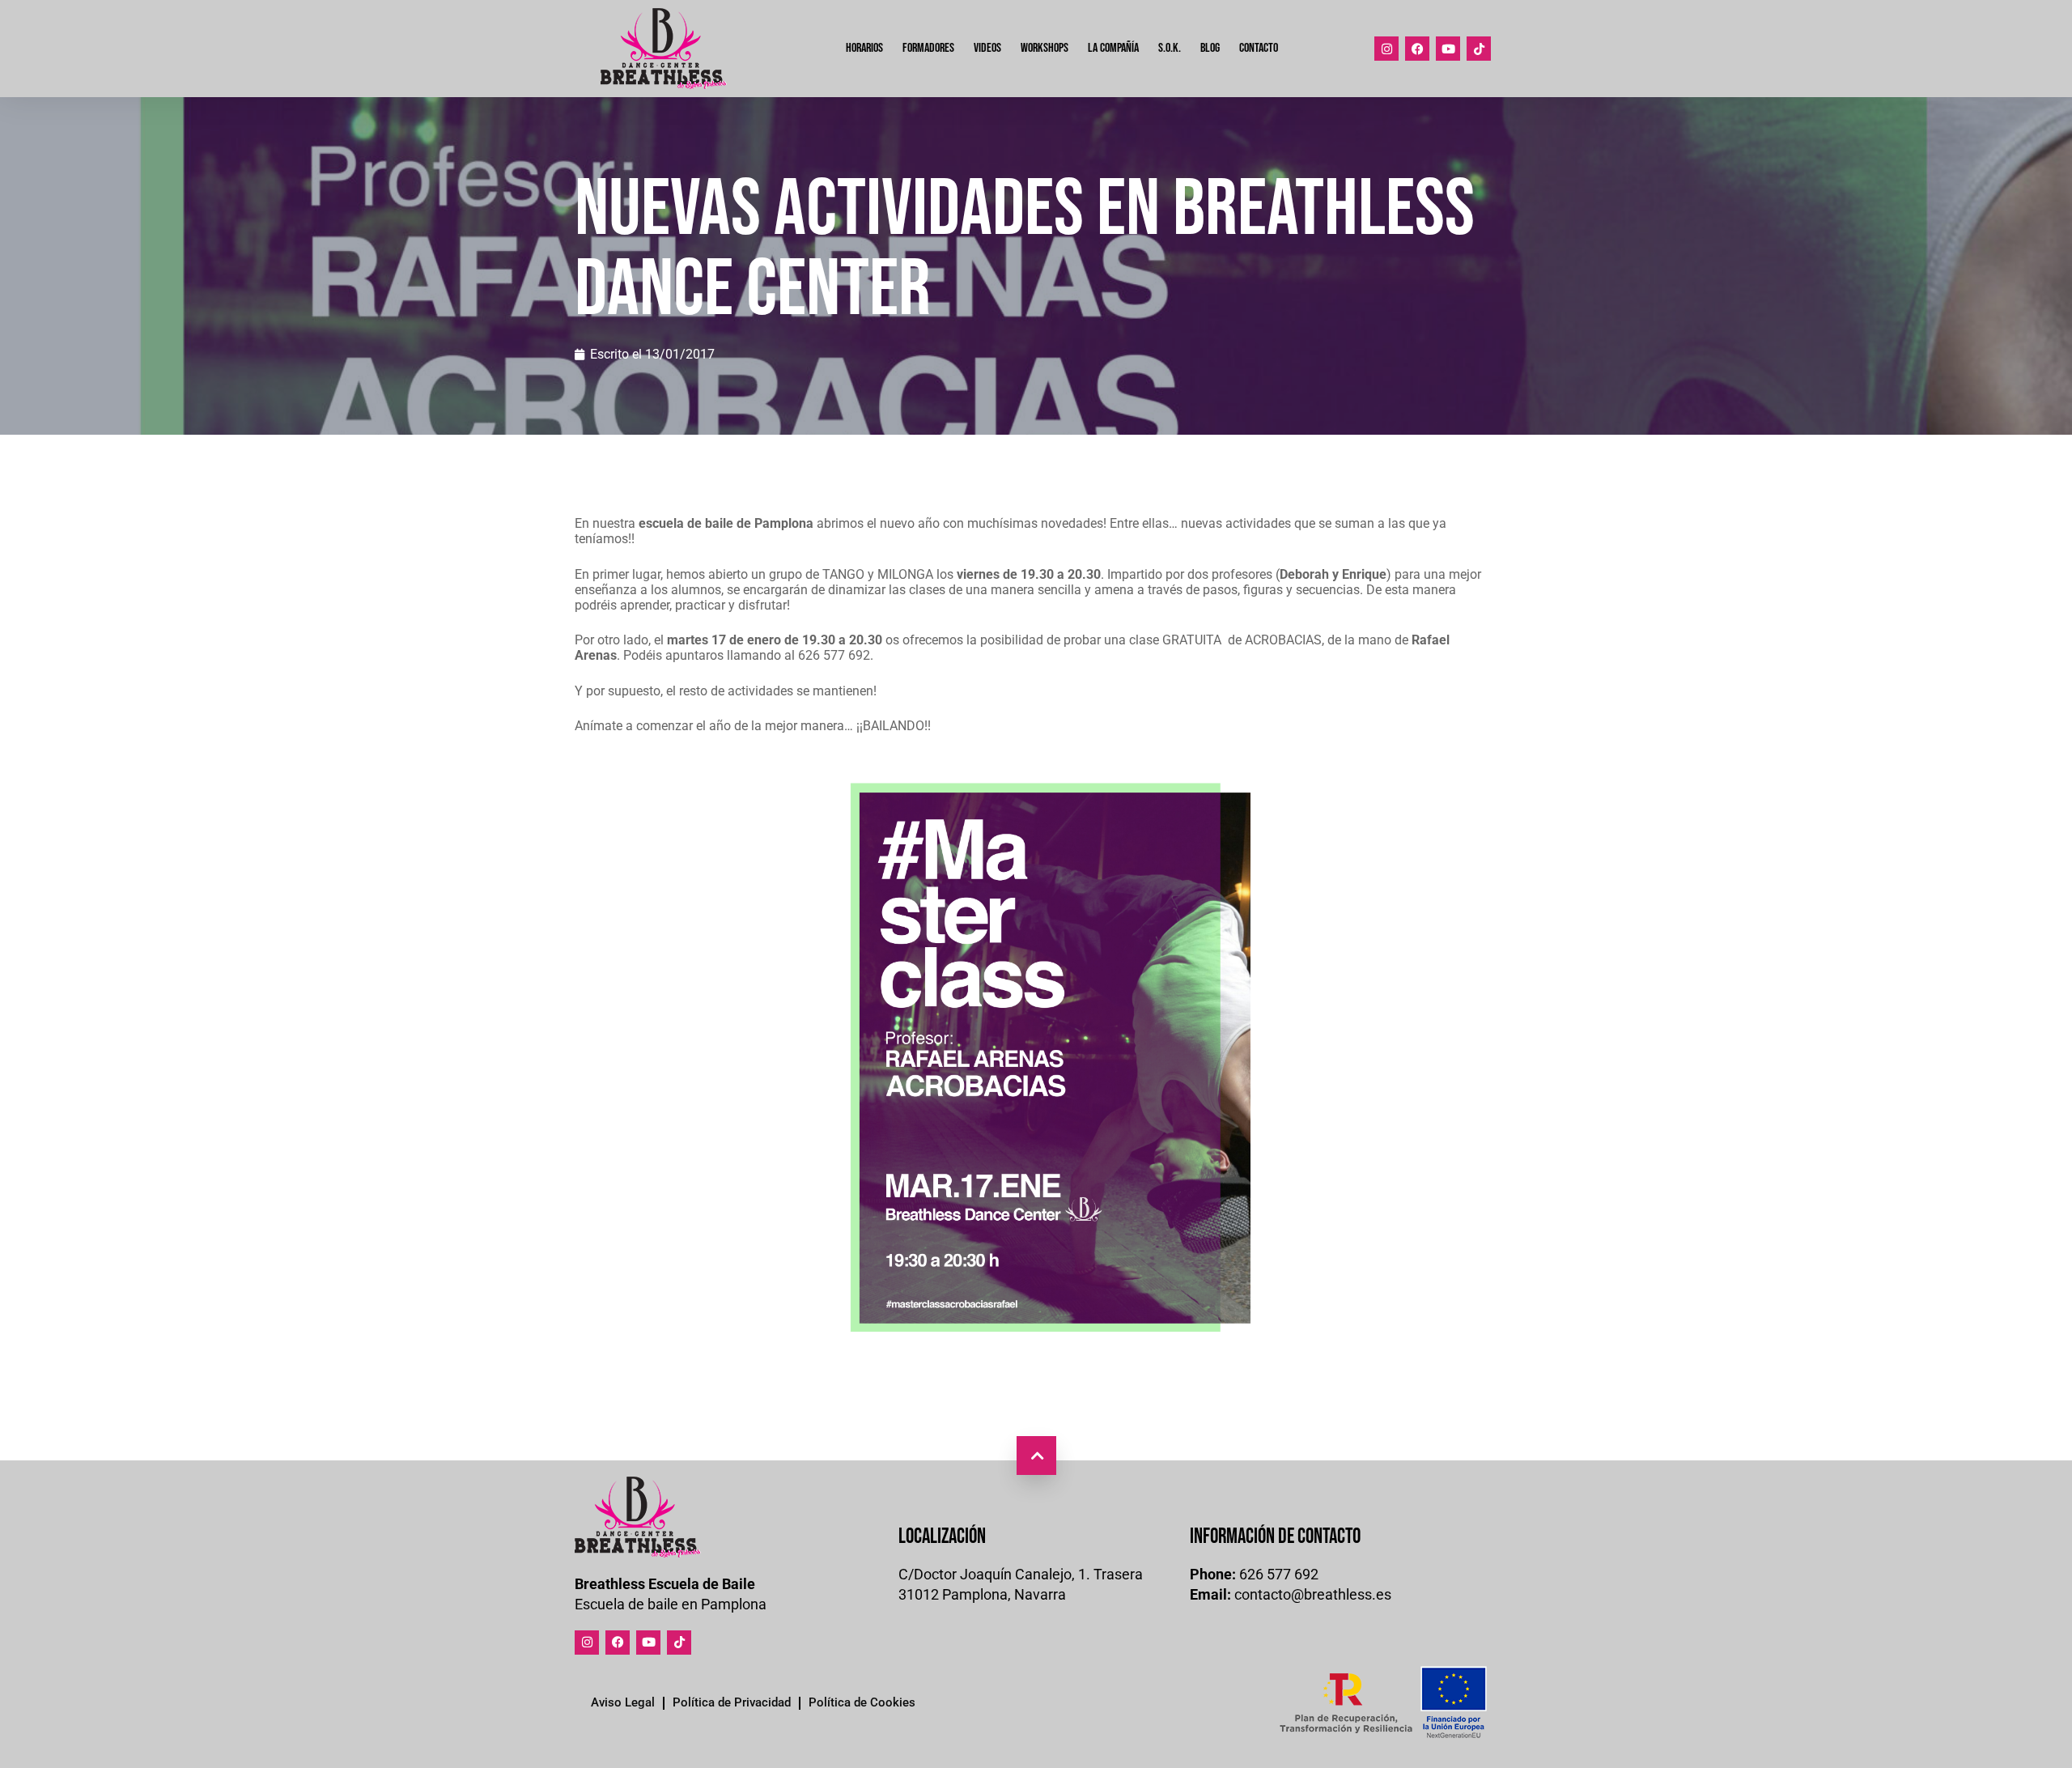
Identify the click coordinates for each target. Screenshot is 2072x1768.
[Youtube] (1448, 49)
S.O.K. (1170, 48)
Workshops (1044, 48)
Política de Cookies (862, 1702)
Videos (987, 48)
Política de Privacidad (732, 1702)
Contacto (1259, 48)
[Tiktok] (1479, 49)
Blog (1210, 48)
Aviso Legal (623, 1702)
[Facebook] (1417, 49)
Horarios (864, 48)
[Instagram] (1386, 49)
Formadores (928, 48)
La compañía (1113, 48)
